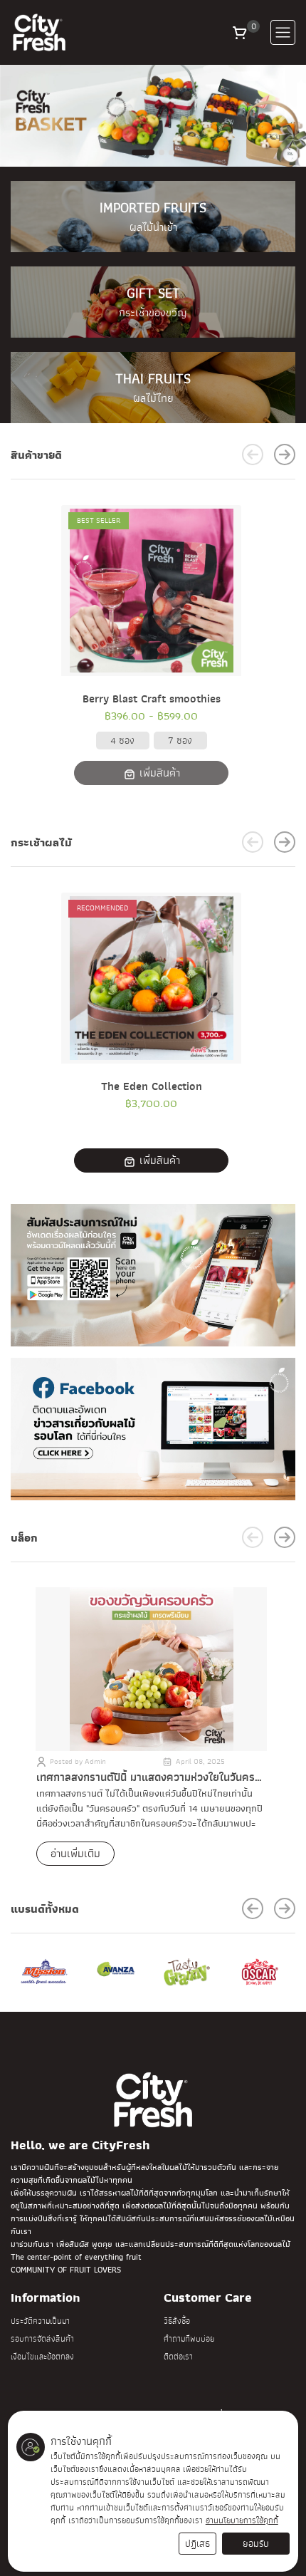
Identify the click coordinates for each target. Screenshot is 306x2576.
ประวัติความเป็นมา (40, 2321)
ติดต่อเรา (178, 2357)
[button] (240, 32)
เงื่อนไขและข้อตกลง (42, 2357)
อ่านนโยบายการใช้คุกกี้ (242, 2520)
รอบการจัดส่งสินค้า (42, 2339)
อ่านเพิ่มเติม (75, 1854)
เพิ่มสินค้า (158, 774)
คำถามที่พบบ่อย (189, 2339)
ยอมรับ (256, 2544)
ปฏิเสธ (197, 2544)
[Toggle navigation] (283, 32)
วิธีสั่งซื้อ (177, 2321)
